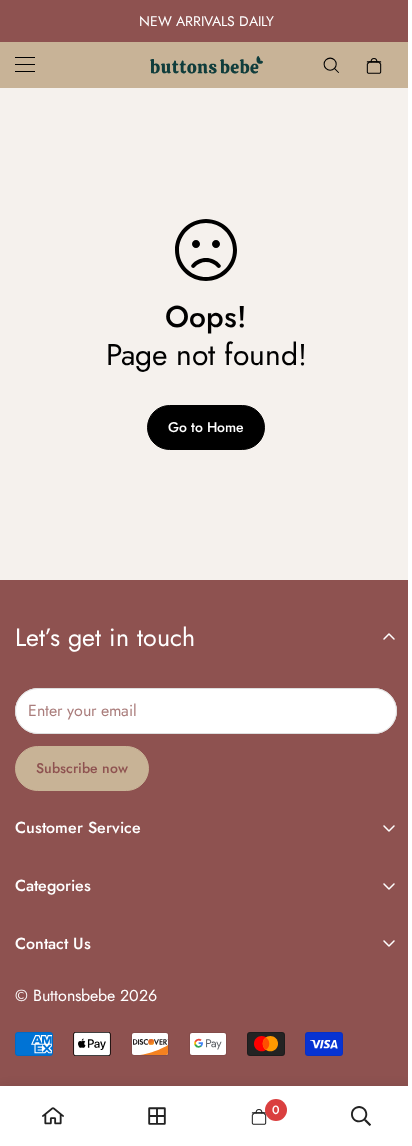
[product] (53, 1116)
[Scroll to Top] (376, 1040)
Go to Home (206, 427)
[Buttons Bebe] (206, 65)
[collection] (157, 1116)
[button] (374, 65)
